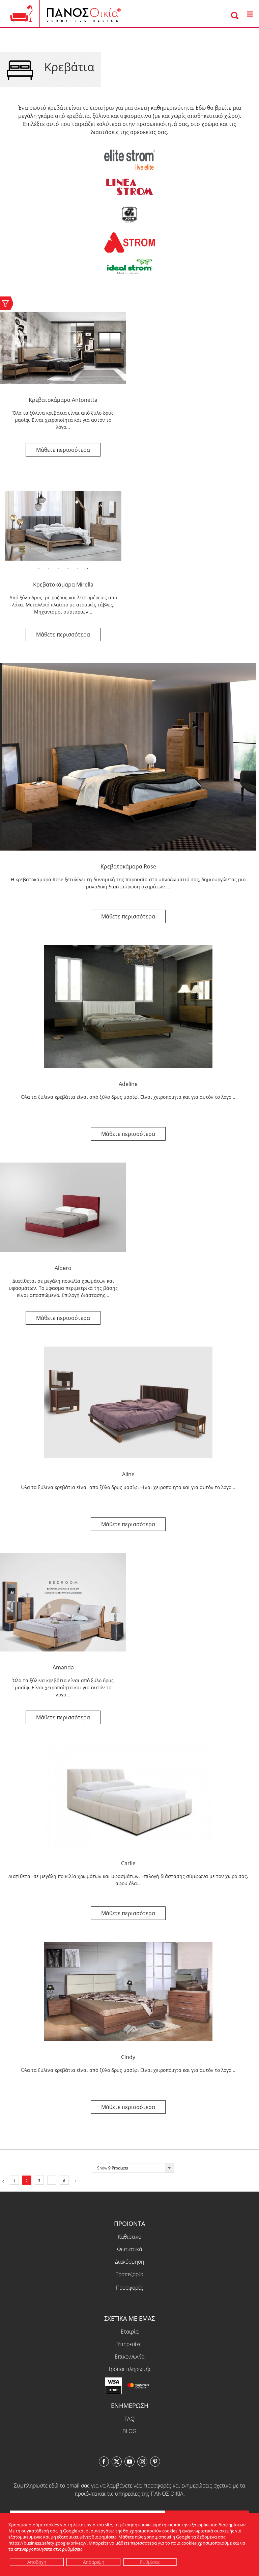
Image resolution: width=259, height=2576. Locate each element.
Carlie (128, 1863)
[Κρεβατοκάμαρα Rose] (128, 757)
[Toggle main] (250, 14)
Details (63, 450)
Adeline (128, 1084)
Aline (128, 1474)
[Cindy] (128, 1992)
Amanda (63, 1667)
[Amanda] (63, 1602)
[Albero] (63, 1207)
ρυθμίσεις (72, 2549)
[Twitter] (117, 2462)
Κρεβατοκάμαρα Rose (128, 866)
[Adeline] (128, 1007)
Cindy (128, 2057)
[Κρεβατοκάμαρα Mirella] (63, 524)
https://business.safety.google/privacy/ (48, 2543)
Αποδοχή (37, 2562)
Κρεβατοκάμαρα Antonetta (63, 400)
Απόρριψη (94, 2562)
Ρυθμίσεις (150, 2562)
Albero (63, 1268)
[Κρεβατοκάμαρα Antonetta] (63, 348)
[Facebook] (104, 2462)
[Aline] (128, 1402)
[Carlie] (128, 1797)
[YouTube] (129, 2462)
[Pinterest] (155, 2462)
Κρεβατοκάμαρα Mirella (63, 584)
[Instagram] (142, 2462)
